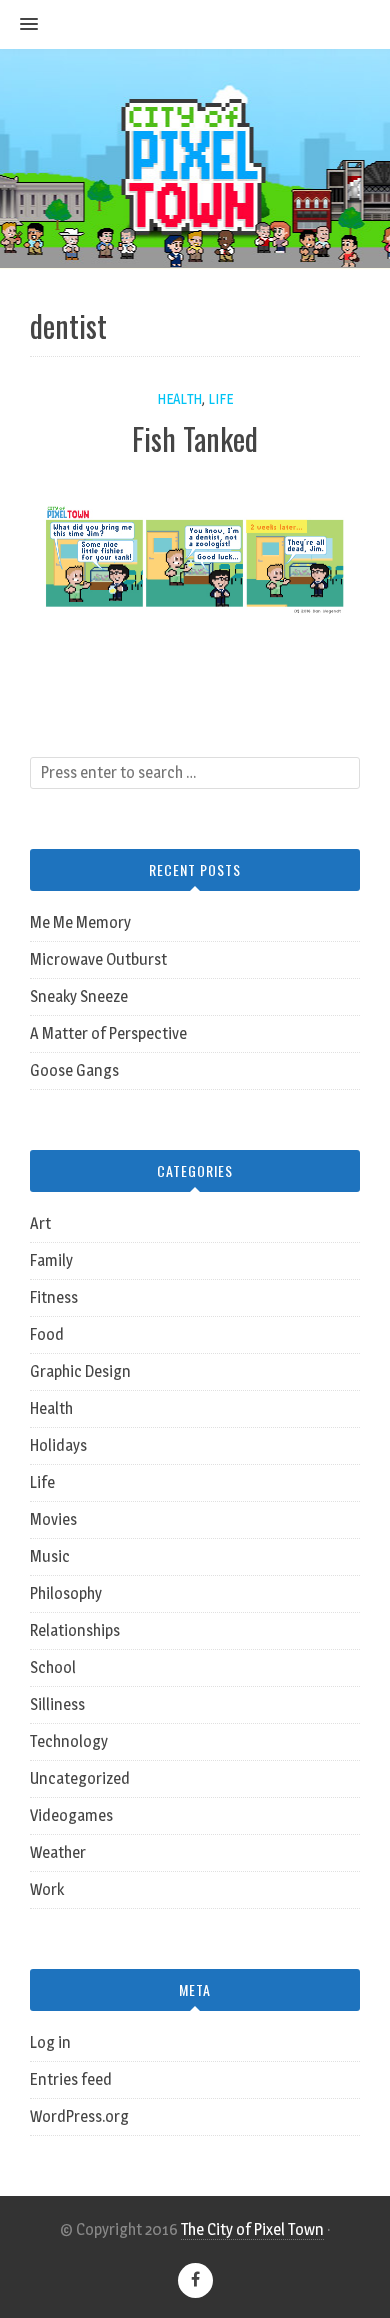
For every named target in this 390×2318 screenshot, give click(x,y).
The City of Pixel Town (252, 2229)
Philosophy (66, 1593)
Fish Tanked (195, 438)
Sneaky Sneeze (79, 996)
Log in (50, 2042)
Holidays (58, 1445)
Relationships (75, 1630)
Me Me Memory (80, 922)
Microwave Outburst (98, 959)
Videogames (71, 1815)
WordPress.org (79, 2116)
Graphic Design (80, 1371)
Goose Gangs (74, 1070)
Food (47, 1334)
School (53, 1667)
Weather (58, 1852)
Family (51, 1260)
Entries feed (71, 2079)
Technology (69, 1741)
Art (40, 1223)
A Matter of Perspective (108, 1033)
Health (179, 398)
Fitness (54, 1297)
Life (220, 398)
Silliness (57, 1704)
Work (47, 1889)
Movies (53, 1519)
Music (50, 1556)
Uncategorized (80, 1778)
